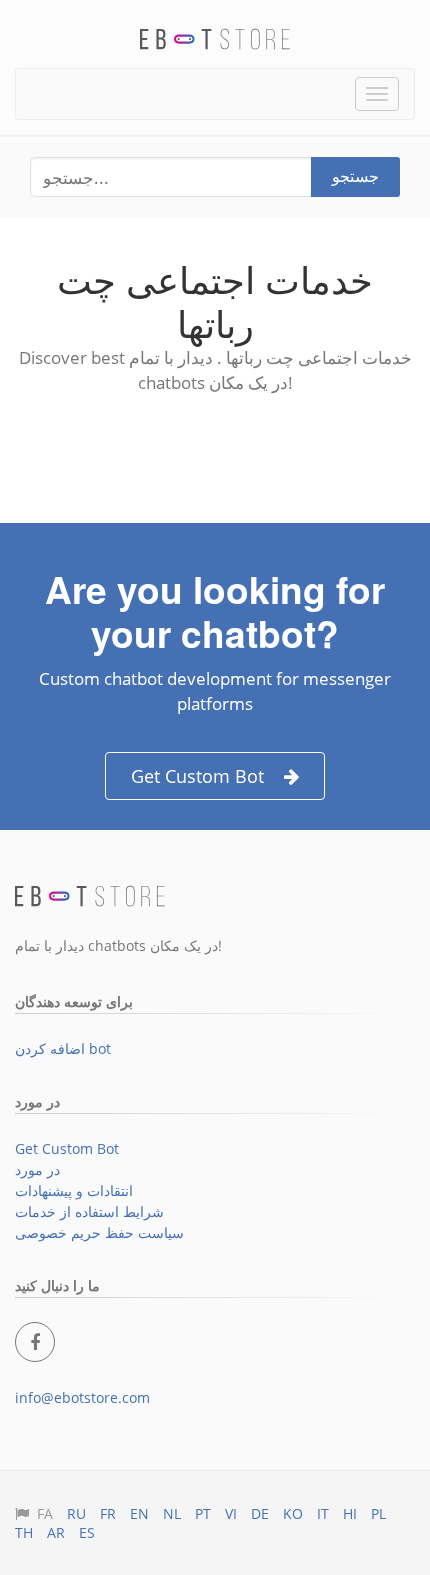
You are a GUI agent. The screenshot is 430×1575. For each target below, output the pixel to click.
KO (293, 1513)
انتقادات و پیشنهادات (74, 1190)
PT (203, 1513)
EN (139, 1513)
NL (172, 1513)
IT (323, 1513)
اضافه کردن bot (63, 1048)
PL (378, 1513)
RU (76, 1513)
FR (108, 1513)
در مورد (37, 1169)
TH (24, 1532)
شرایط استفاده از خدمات (89, 1211)
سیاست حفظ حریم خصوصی (99, 1232)
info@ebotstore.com (82, 1397)
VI (231, 1513)
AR (56, 1532)
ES (87, 1532)
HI (350, 1513)
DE (260, 1513)
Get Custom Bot (197, 776)
